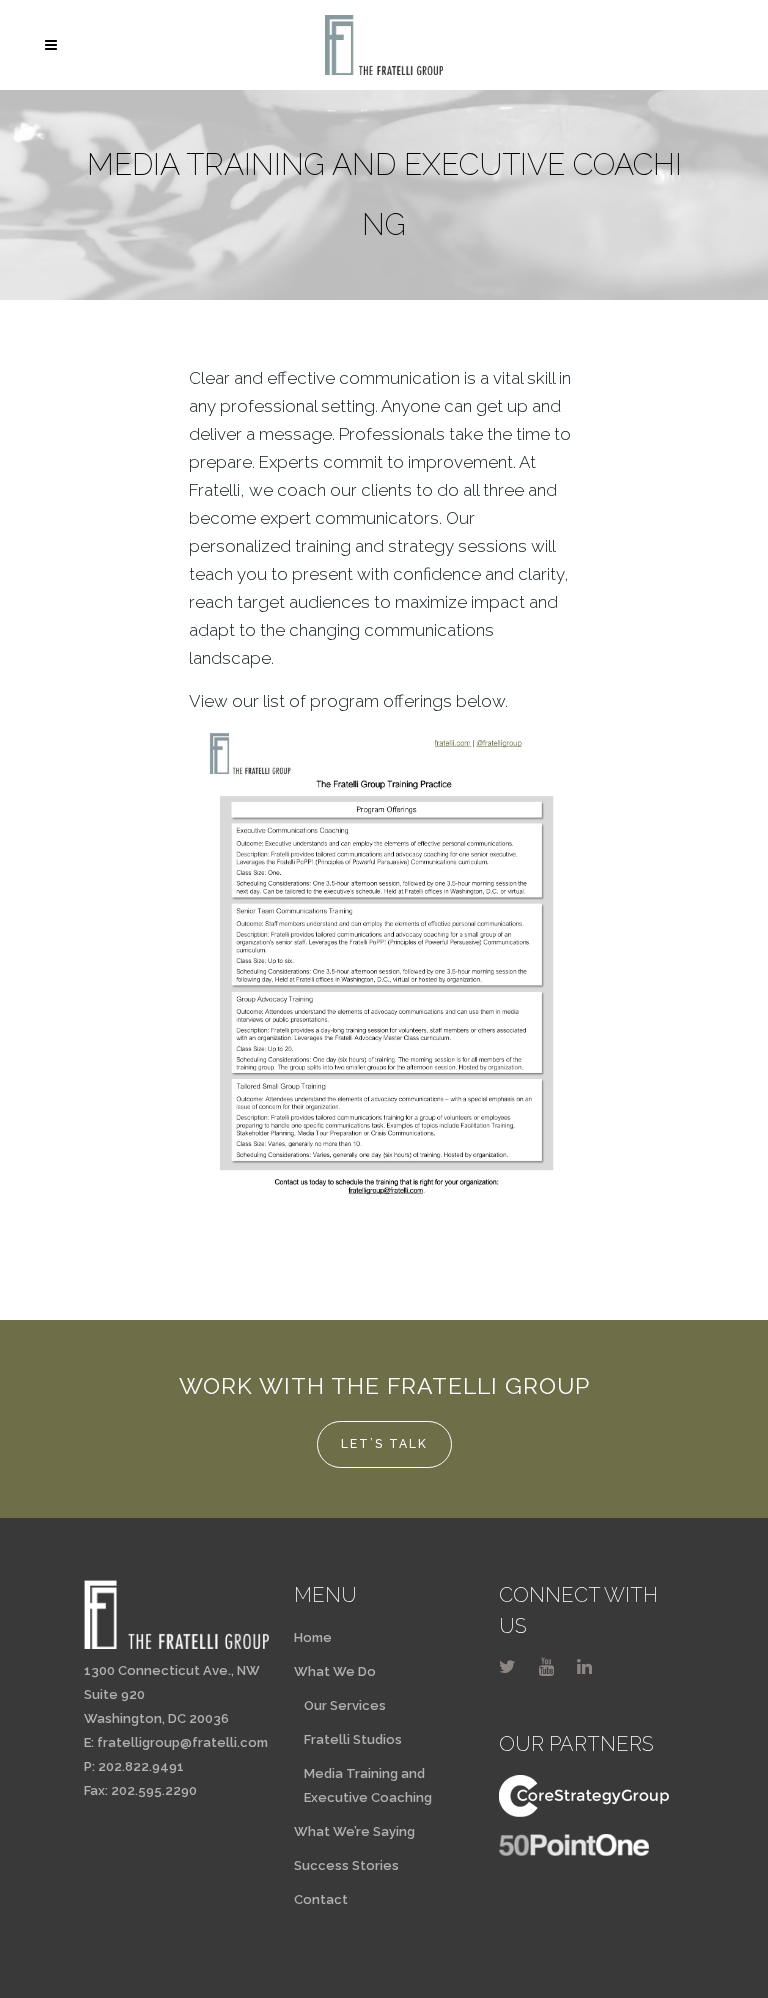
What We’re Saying (354, 1831)
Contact (321, 1899)
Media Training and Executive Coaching (368, 1785)
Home (313, 1637)
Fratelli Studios (353, 1739)
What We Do (335, 1671)
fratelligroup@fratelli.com (182, 1742)
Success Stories (346, 1865)
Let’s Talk (384, 1444)
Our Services (345, 1705)
